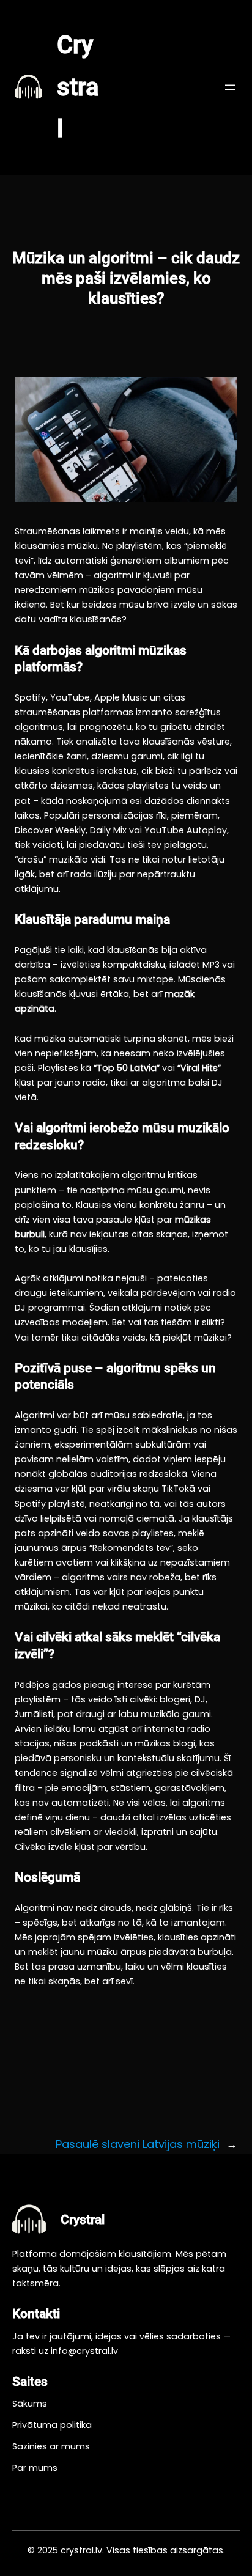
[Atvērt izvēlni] (230, 87)
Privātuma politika (52, 2425)
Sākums (30, 2404)
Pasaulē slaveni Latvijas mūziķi (138, 2144)
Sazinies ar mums (51, 2446)
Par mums (35, 2468)
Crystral (78, 87)
